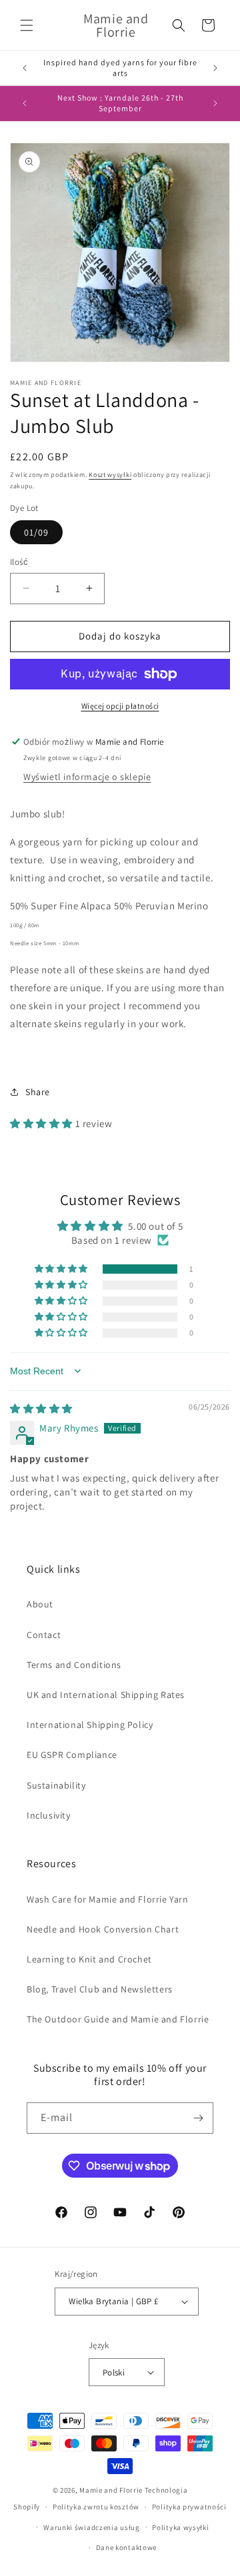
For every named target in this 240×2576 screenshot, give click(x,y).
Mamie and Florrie (112, 2490)
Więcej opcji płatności (120, 706)
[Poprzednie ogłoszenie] (25, 68)
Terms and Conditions (74, 1665)
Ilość (19, 562)
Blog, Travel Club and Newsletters (100, 1989)
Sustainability (56, 1785)
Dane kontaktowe (127, 2547)
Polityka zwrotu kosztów (96, 2507)
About (40, 1604)
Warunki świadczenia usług (92, 2527)
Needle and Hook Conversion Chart (103, 1929)
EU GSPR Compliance (72, 1755)
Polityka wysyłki (180, 2527)
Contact (44, 1635)
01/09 (36, 532)
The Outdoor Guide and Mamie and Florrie (118, 2019)
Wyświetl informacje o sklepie (87, 777)
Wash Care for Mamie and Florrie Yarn (108, 1899)
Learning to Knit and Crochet (89, 1959)
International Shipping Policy (90, 1725)
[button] (27, 25)
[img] (41, 1409)
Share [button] (38, 1092)
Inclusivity (49, 1815)
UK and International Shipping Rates (106, 1695)
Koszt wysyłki (110, 475)
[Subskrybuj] (198, 2118)
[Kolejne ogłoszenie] (215, 68)
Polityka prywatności (189, 2507)
